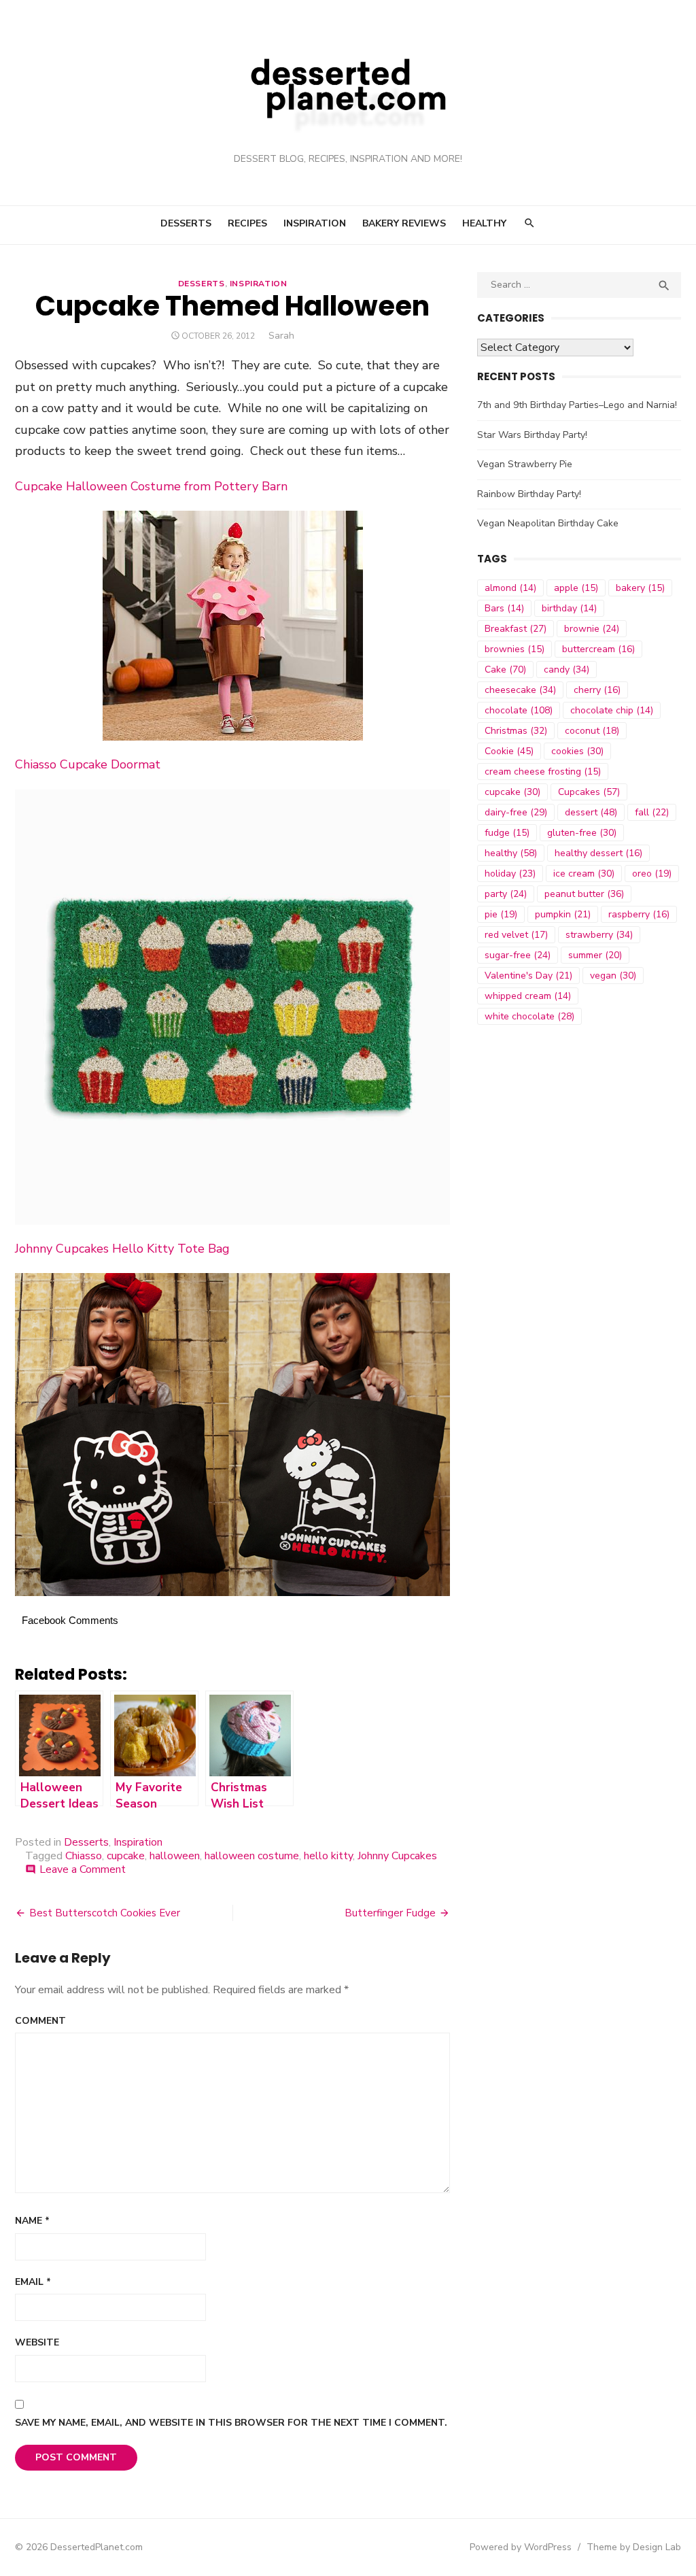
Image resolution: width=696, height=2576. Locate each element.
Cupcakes (589, 792)
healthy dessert (598, 853)
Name (32, 2221)
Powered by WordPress (521, 2547)
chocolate (519, 710)
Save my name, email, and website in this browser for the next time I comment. (231, 2423)
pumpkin (563, 914)
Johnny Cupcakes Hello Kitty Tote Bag (122, 1249)
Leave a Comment (83, 1869)
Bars (504, 608)
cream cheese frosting (543, 772)
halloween (175, 1856)
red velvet (516, 935)
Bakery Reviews (404, 223)
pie (501, 914)
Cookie (509, 751)
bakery (640, 588)
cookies (577, 751)
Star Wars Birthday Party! (532, 435)
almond (510, 588)
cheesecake (520, 690)
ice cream (584, 874)
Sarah (281, 336)
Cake (505, 670)
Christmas (516, 731)
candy (567, 670)
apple (576, 588)
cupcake (126, 1856)
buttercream (598, 649)
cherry (597, 690)
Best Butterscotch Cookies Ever (105, 1913)
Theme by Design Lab (634, 2547)
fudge (507, 833)
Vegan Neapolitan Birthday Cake (548, 523)
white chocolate (529, 1016)
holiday (510, 874)
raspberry (639, 914)
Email (33, 2282)
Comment (40, 2021)
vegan (613, 976)
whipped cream (528, 996)
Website (37, 2342)
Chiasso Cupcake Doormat (88, 764)
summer (595, 955)
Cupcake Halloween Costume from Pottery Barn (151, 486)
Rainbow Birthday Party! (529, 494)
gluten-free (582, 833)
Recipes (247, 223)
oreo (652, 874)
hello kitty (328, 1856)
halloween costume (252, 1856)
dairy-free (516, 812)
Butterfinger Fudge (390, 1913)
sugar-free (518, 955)
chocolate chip (612, 710)
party (506, 894)
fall (652, 812)
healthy (511, 853)
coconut (592, 731)
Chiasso (84, 1856)
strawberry (599, 935)
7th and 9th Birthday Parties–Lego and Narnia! (577, 405)
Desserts (186, 223)
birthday (569, 608)
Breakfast (516, 629)
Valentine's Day (528, 976)
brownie (592, 629)
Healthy (484, 223)
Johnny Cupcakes (397, 1856)
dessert (591, 812)
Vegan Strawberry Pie (525, 464)
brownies (515, 649)
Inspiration (315, 223)
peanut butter (584, 894)
